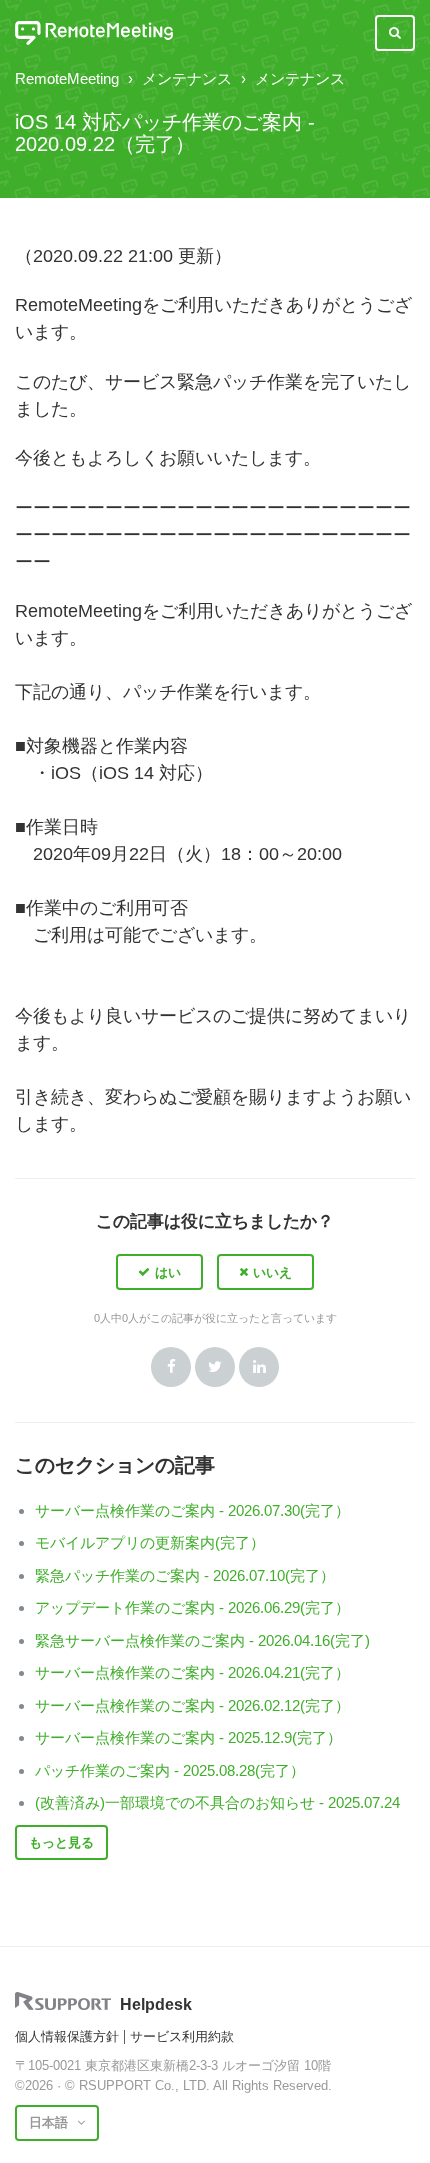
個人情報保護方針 (67, 2036)
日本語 (50, 2122)
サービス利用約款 (182, 2036)
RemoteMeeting (67, 78)
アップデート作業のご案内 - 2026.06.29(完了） (192, 1607)
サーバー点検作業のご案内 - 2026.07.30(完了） (192, 1510)
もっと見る (61, 1842)
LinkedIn (259, 1367)
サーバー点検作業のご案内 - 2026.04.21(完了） (192, 1672)
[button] (159, 1272)
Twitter (215, 1367)
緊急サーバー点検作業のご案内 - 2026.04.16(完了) (202, 1640)
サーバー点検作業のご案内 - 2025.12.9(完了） (188, 1737)
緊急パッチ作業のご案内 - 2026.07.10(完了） (185, 1575)
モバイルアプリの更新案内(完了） (150, 1542)
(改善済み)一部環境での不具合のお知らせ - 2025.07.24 (217, 1802)
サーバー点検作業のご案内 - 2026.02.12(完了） (192, 1705)
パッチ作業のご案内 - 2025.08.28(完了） (170, 1770)
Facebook (171, 1367)
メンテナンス (187, 78)
